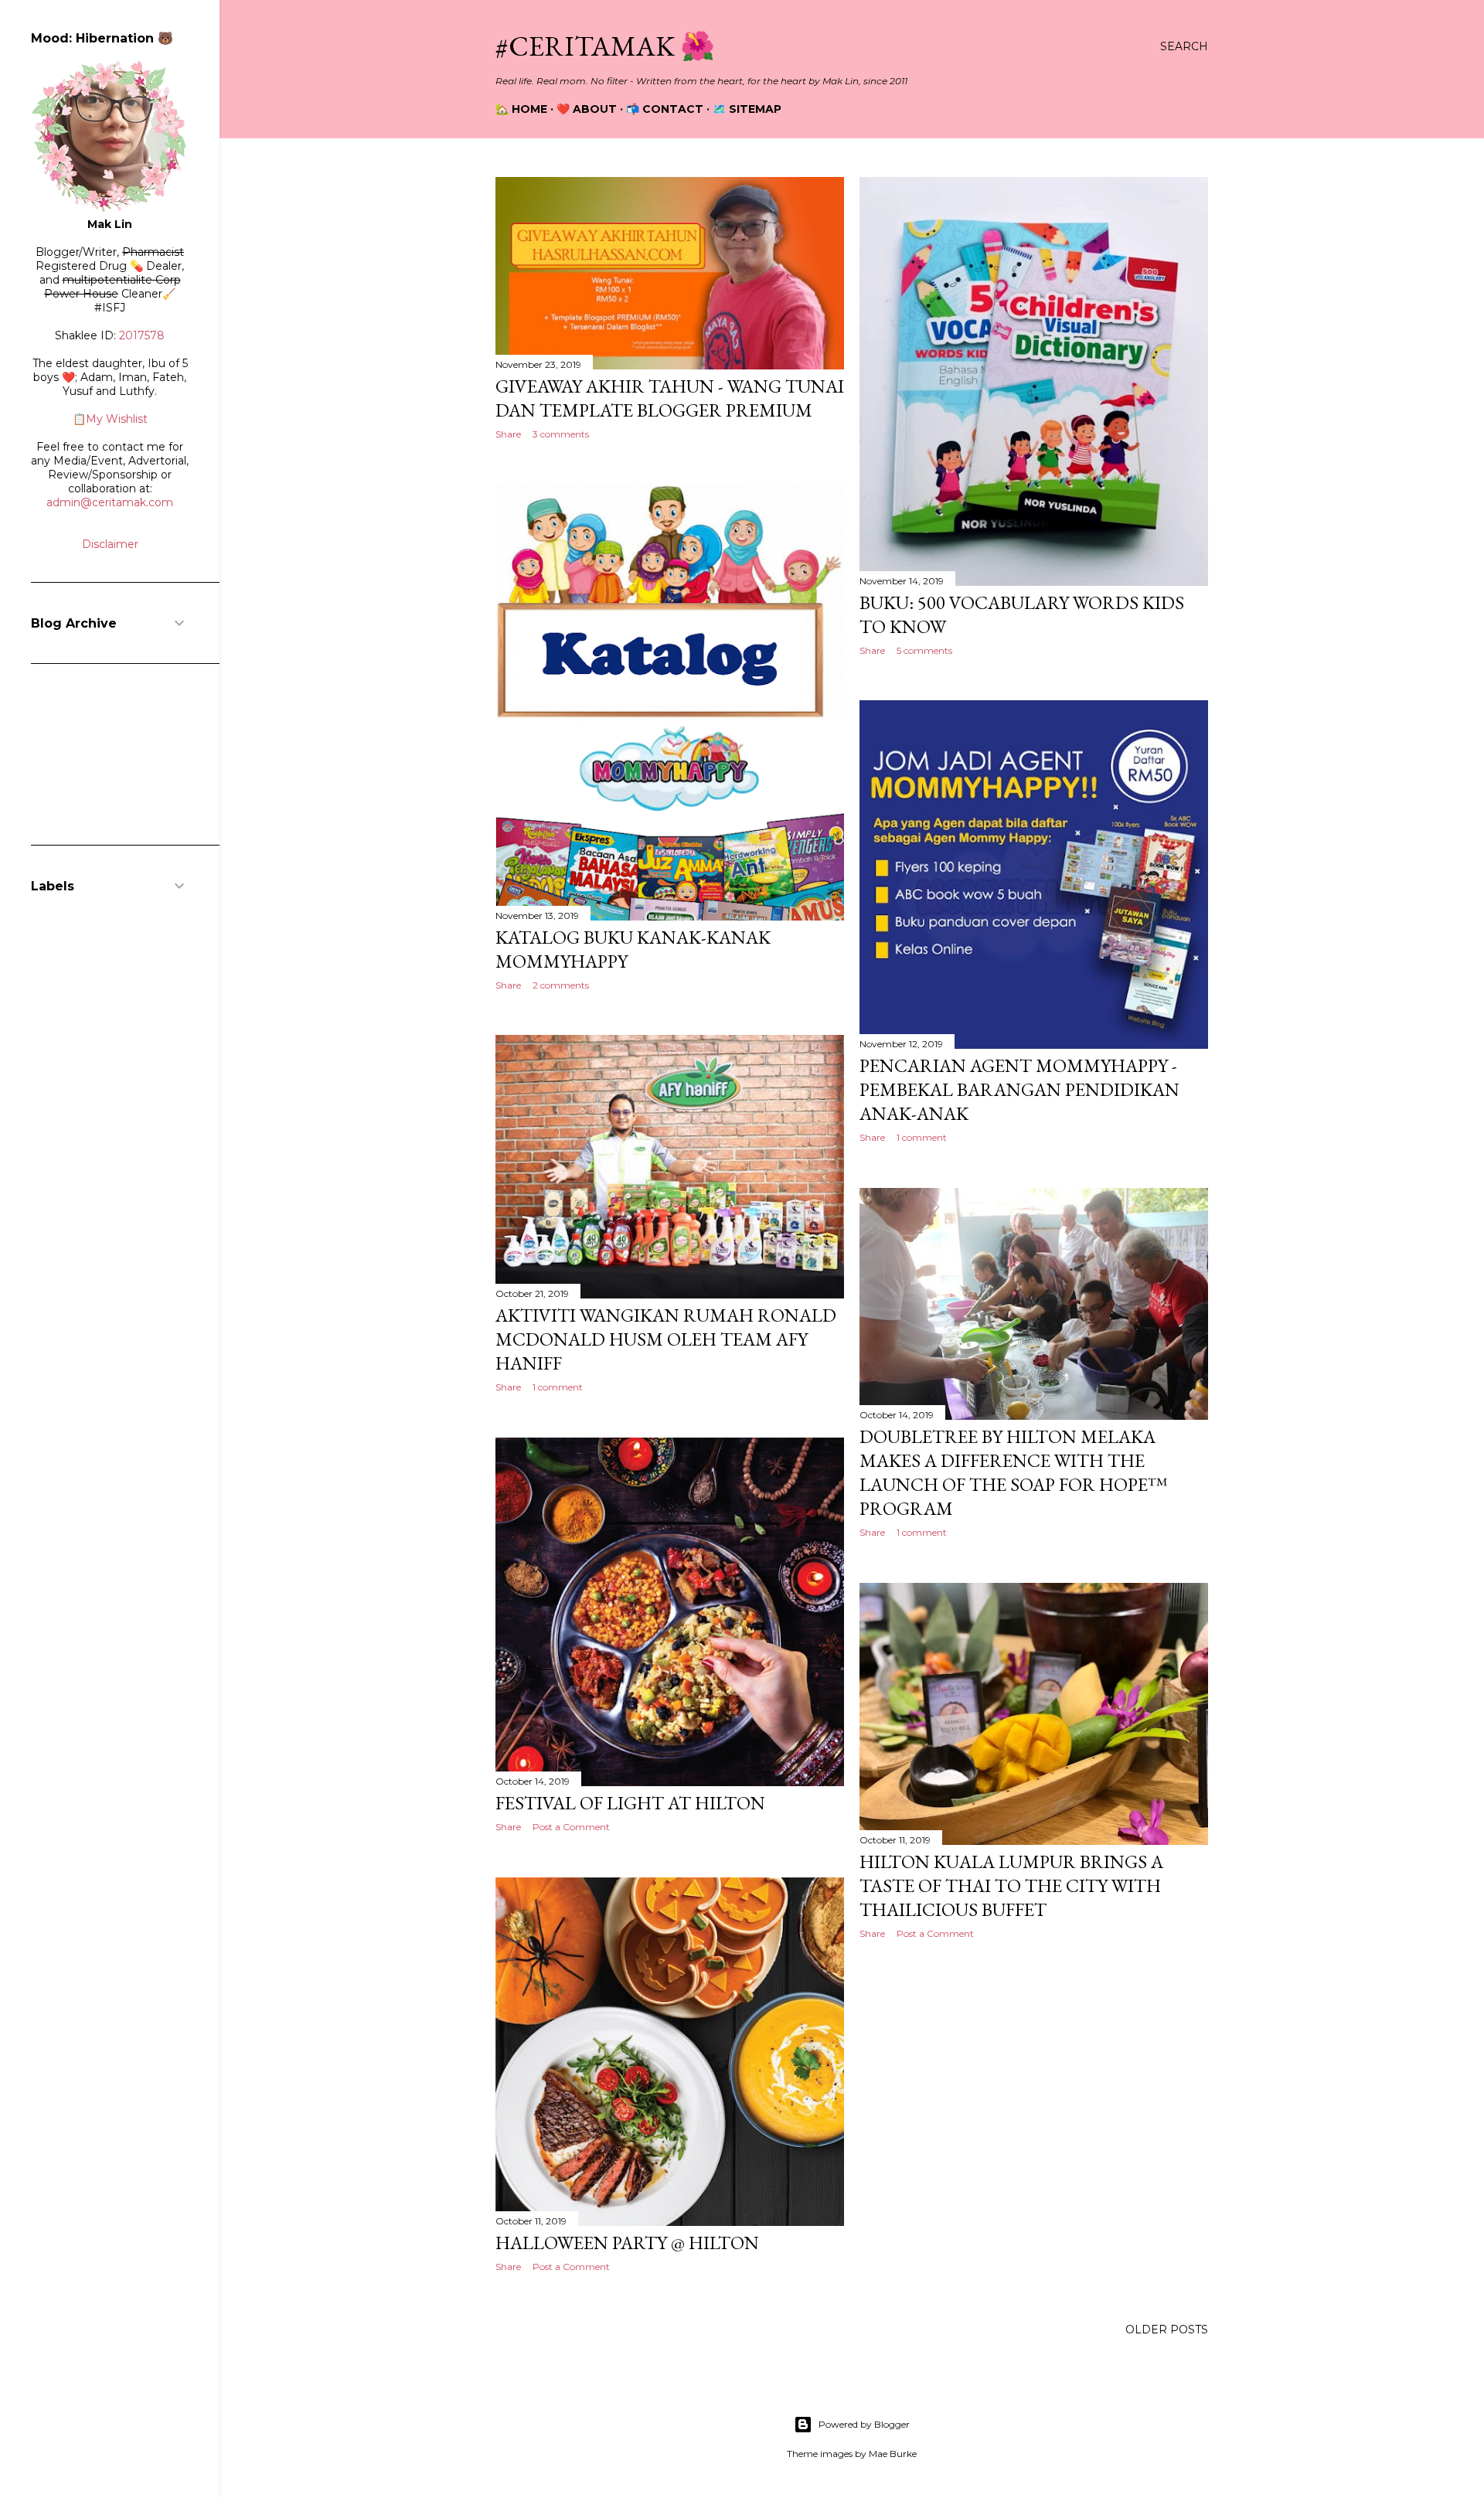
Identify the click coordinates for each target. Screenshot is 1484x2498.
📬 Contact (665, 109)
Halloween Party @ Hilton (627, 2243)
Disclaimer (110, 544)
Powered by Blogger (864, 2424)
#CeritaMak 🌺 (605, 46)
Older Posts (1167, 2330)
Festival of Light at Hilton (630, 1803)
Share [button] (508, 434)
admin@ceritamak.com (110, 502)
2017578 (142, 335)
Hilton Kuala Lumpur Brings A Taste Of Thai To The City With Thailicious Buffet (1011, 1885)
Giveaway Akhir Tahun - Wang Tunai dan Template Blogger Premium (670, 398)
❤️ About (587, 109)
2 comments (561, 985)
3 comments (561, 434)
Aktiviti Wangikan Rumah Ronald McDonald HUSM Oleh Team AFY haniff (666, 1339)
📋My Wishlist (110, 419)
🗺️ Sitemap (747, 109)
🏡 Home (521, 109)
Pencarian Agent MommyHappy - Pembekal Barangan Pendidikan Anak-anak (1019, 1089)
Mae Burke (893, 2454)
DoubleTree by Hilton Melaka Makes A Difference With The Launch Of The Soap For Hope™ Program (1014, 1472)
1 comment (922, 1137)
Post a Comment (571, 1827)
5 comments (924, 650)
